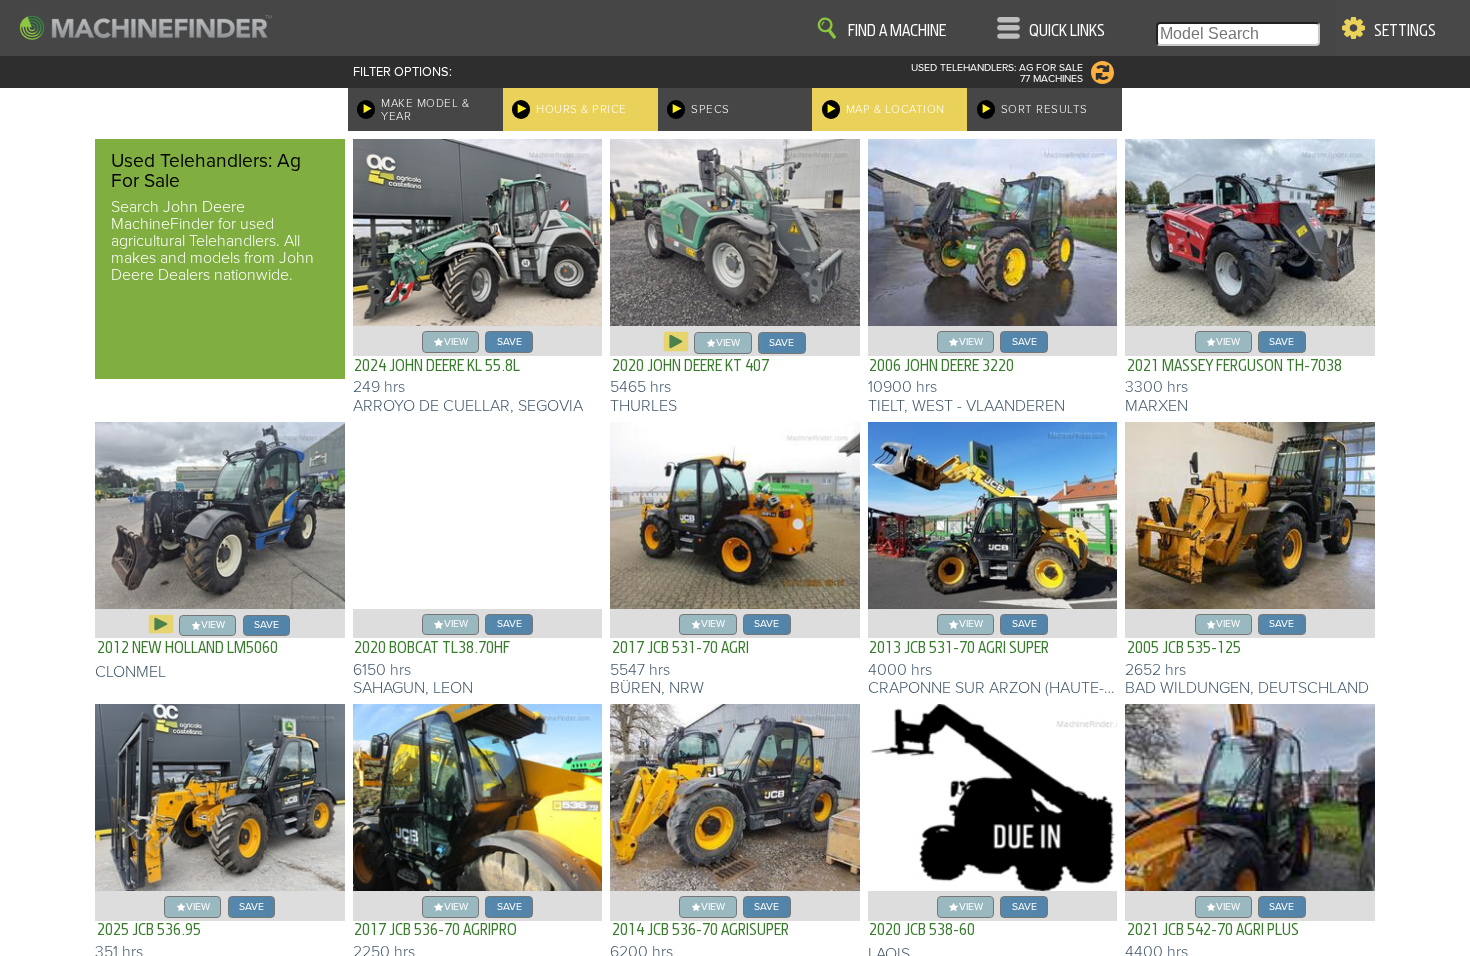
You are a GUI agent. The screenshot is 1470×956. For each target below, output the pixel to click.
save (509, 341)
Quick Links (1067, 31)
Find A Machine (897, 31)
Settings (1405, 31)
